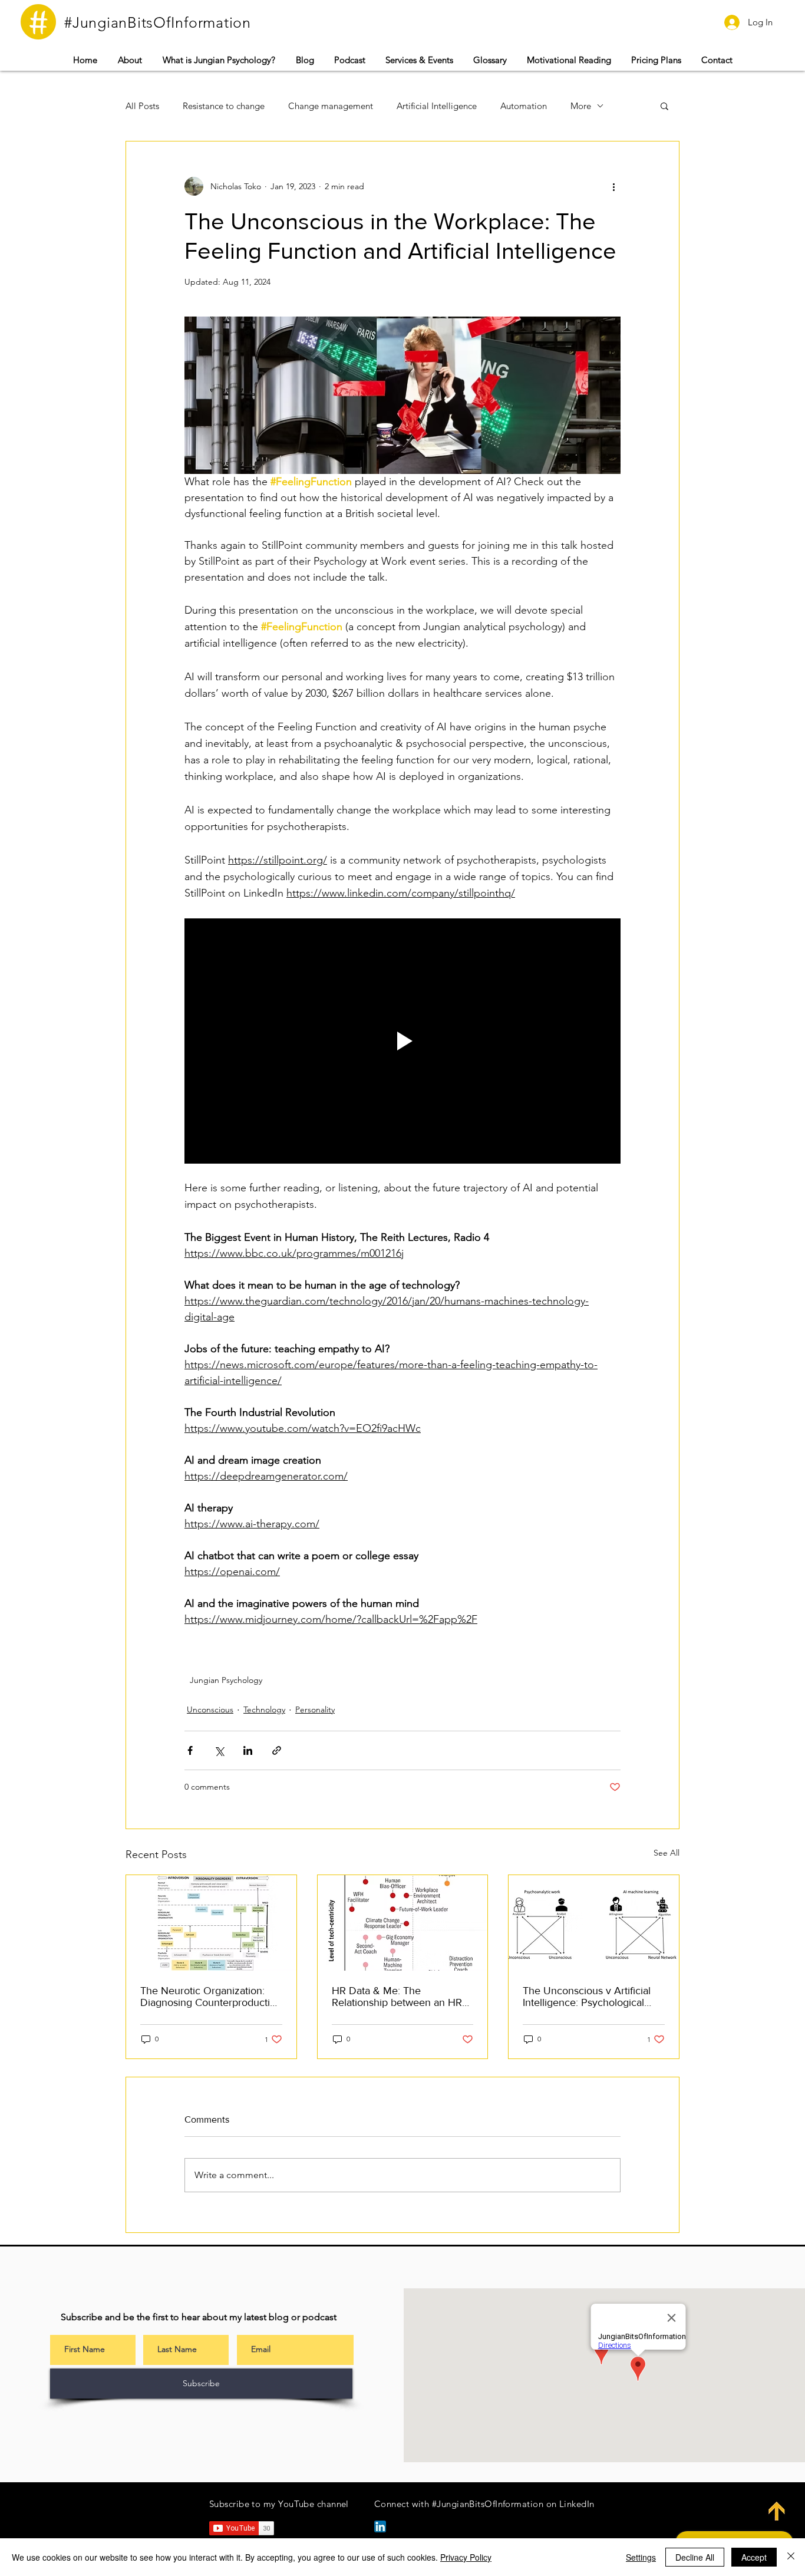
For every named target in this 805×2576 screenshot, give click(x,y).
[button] (419, 60)
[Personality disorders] (211, 1923)
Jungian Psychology (226, 1680)
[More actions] (613, 186)
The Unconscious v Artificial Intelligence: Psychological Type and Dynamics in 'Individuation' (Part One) (587, 1997)
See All (667, 1853)
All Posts (142, 106)
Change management (331, 106)
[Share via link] (277, 1750)
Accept (754, 2557)
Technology (264, 1709)
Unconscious (210, 1709)
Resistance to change (224, 106)
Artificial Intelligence (437, 106)
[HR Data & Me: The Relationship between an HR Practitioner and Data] (403, 1923)
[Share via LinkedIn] (248, 1750)
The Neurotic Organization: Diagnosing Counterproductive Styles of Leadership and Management (211, 1997)
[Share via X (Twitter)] (219, 1750)
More (581, 106)
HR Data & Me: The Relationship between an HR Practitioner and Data (397, 1997)
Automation (524, 106)
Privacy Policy (466, 2557)
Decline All (695, 2557)
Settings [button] (641, 2557)
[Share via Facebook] (190, 1750)
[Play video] (402, 1041)
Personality (315, 1709)
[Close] (791, 2557)
